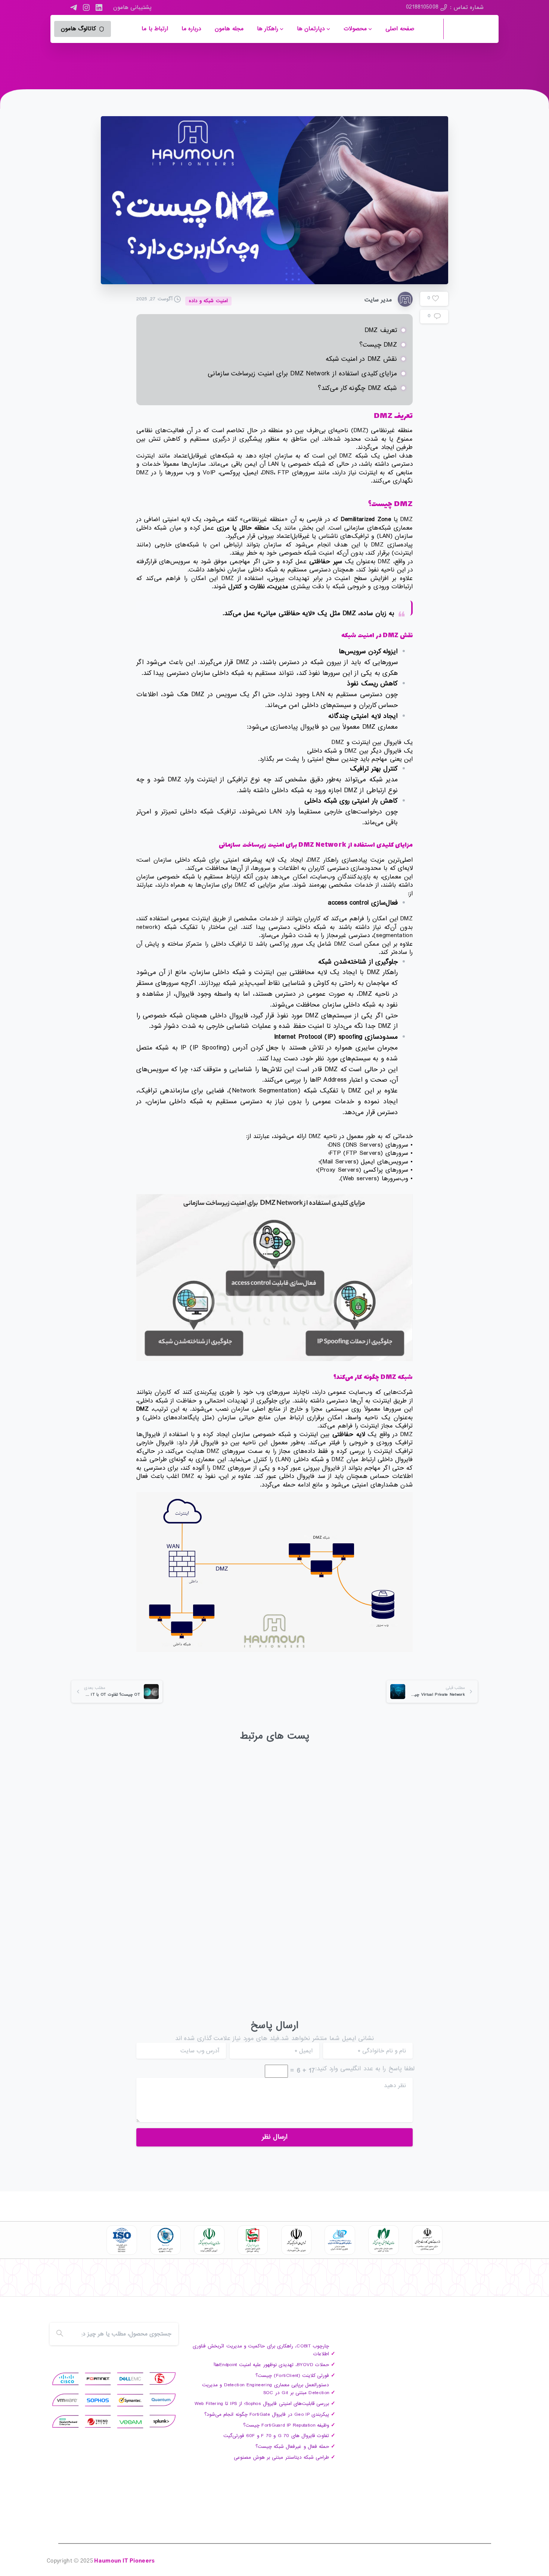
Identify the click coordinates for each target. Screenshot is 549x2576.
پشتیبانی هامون (132, 7)
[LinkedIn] (99, 7)
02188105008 (422, 7)
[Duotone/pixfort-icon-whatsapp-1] (71, 2284)
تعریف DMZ (381, 330)
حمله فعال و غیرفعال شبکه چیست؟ (292, 2447)
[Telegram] (74, 7)
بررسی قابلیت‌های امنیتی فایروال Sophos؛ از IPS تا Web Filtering (262, 2404)
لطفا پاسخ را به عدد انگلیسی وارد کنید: (365, 2069)
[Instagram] (86, 7)
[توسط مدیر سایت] (461, 1844)
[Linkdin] (100, 2284)
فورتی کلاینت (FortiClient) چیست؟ (133, 1888)
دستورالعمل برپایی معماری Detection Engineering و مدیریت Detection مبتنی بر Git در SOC (266, 2389)
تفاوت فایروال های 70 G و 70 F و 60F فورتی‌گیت (276, 2436)
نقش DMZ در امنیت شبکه (361, 359)
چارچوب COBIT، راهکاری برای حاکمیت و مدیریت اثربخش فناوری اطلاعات (417, 1893)
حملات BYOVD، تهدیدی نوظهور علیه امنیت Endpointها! (274, 1893)
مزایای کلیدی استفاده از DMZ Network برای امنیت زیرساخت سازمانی (302, 374)
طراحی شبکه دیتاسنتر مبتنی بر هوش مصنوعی (281, 2457)
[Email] (56, 2284)
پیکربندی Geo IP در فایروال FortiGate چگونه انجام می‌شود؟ (267, 2414)
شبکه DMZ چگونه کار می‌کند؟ (357, 388)
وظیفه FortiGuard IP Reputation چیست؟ (286, 2425)
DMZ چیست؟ (378, 345)
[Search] (60, 2334)
